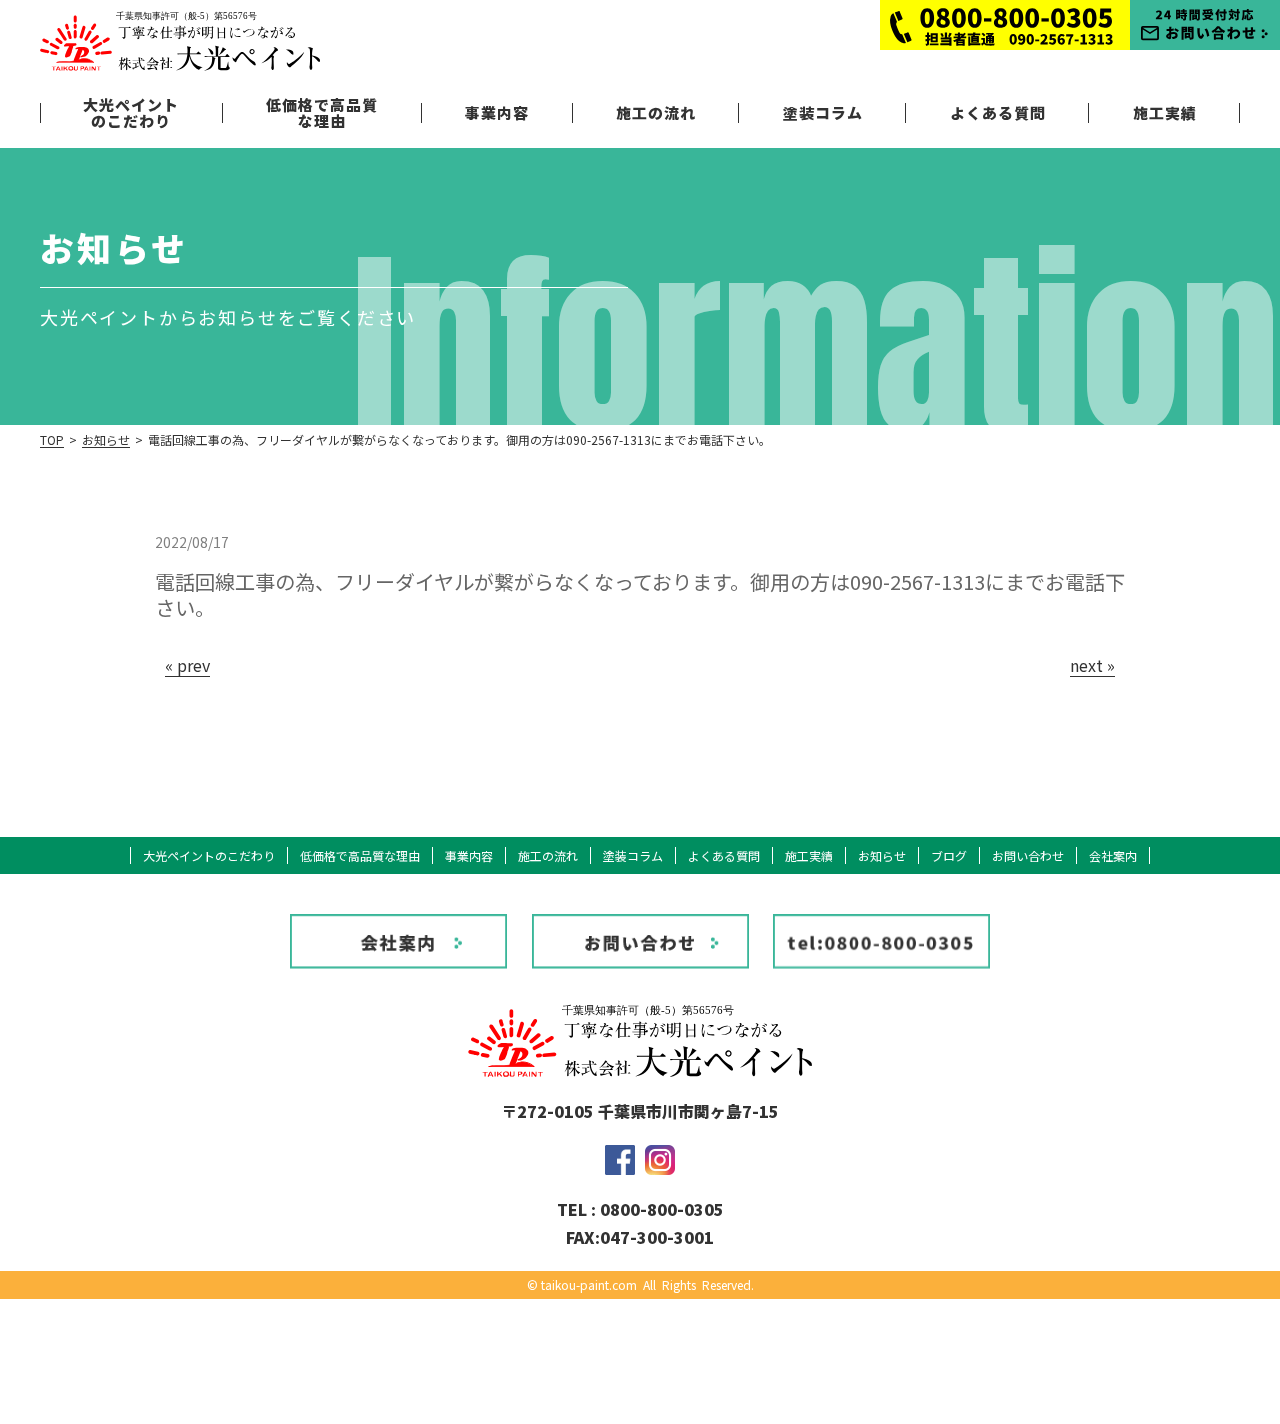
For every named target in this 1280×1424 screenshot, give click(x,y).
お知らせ (106, 439)
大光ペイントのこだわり (131, 112)
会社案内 (1113, 855)
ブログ (949, 855)
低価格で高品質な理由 (322, 112)
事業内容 (497, 112)
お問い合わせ (1028, 855)
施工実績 (1165, 112)
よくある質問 (998, 112)
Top (52, 439)
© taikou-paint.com (582, 1284)
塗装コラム (823, 112)
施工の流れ (656, 112)
